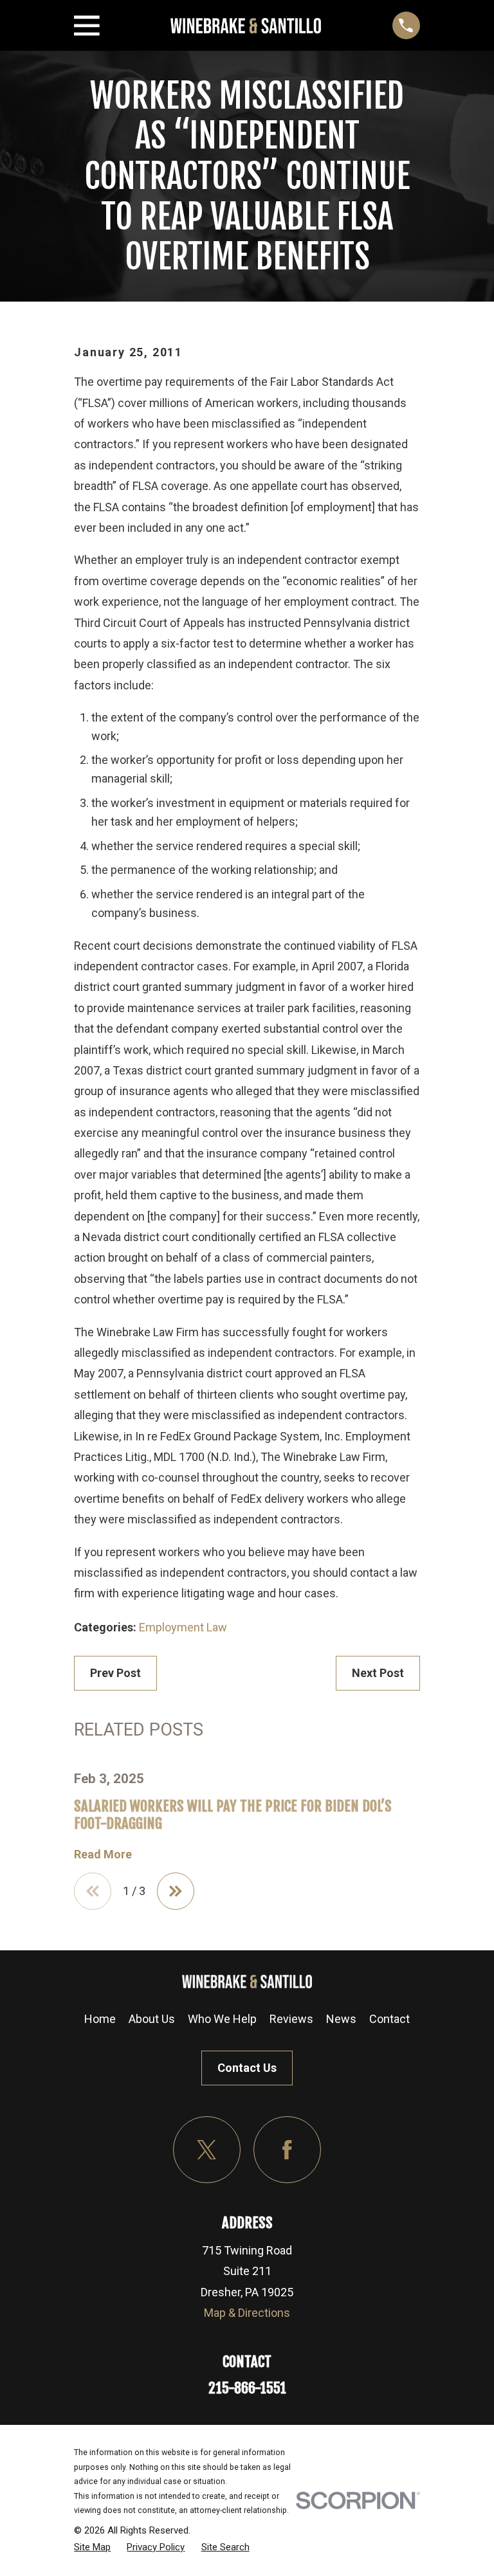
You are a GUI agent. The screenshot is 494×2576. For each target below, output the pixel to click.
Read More (103, 1855)
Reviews (291, 2019)
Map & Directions (247, 2313)
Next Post (378, 1673)
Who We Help (222, 2019)
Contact (389, 2019)
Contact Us (247, 2068)
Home (100, 2019)
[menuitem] (92, 2547)
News (341, 2019)
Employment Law (183, 1627)
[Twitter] (207, 2150)
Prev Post (115, 1673)
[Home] (246, 26)
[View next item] (176, 1891)
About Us (152, 2019)
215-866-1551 (247, 2388)
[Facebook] (287, 2150)
